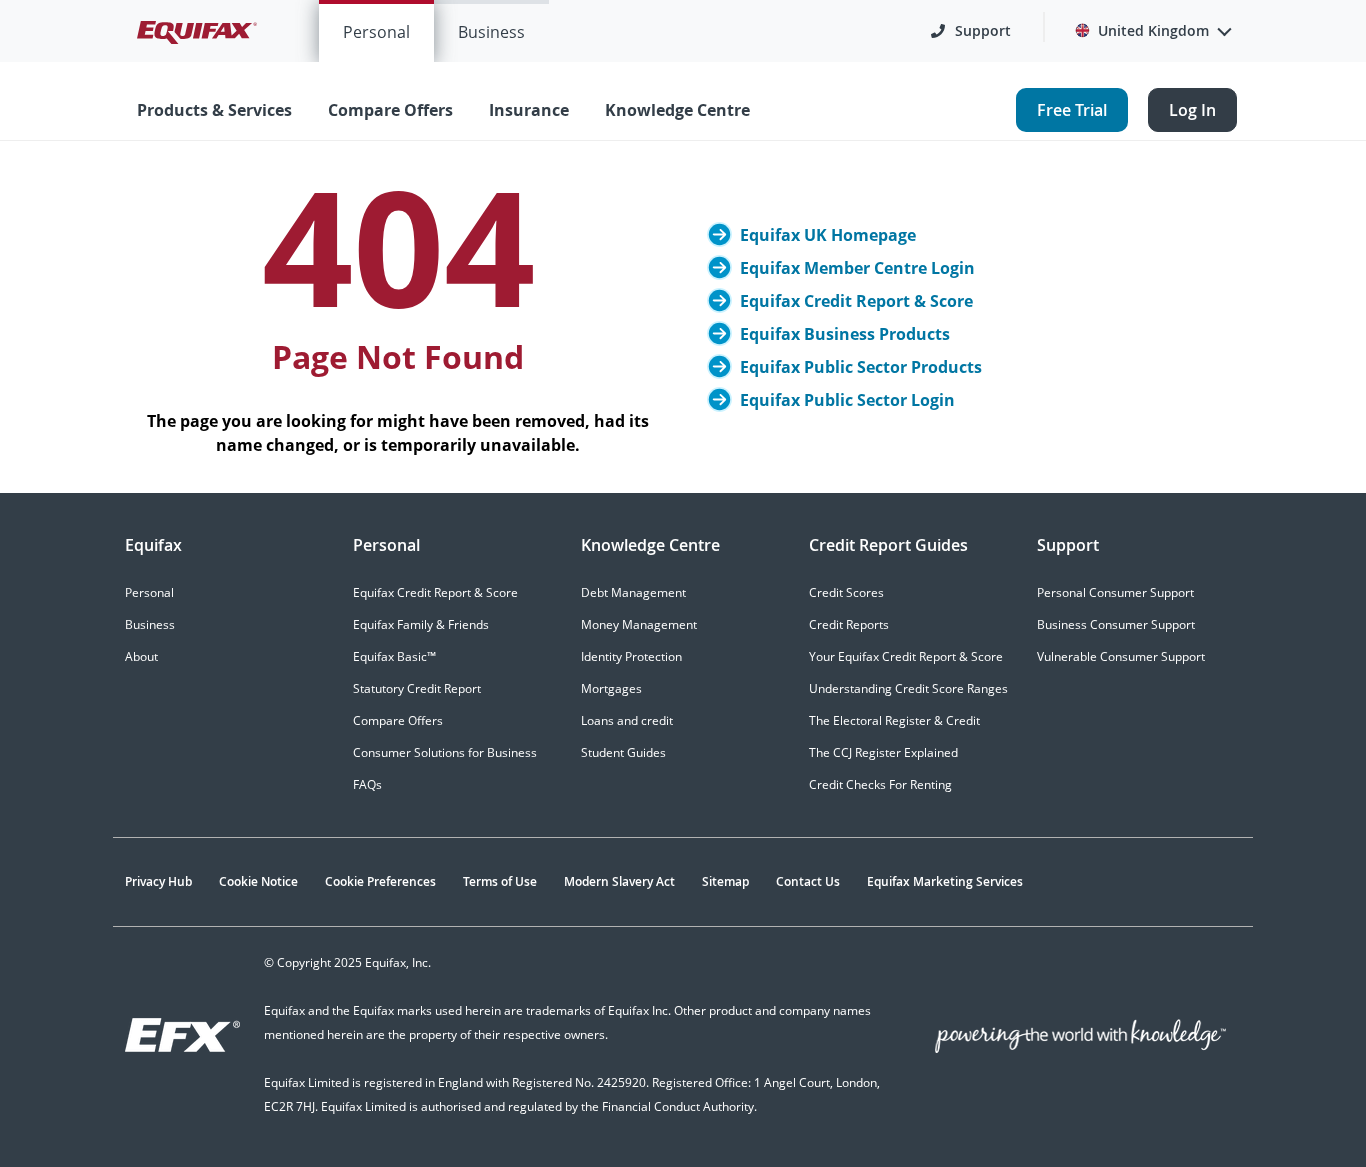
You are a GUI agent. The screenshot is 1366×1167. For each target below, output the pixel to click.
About (141, 656)
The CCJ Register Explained (883, 752)
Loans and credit (627, 720)
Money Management (639, 624)
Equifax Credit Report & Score (435, 592)
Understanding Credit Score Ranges (908, 688)
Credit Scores (846, 592)
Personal (376, 32)
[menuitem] (376, 31)
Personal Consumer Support (1115, 592)
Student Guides (623, 752)
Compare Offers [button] (390, 110)
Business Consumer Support (1116, 624)
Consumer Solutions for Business (445, 752)
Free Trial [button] (1072, 110)
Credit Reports (849, 624)
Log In (1192, 110)
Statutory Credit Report (417, 688)
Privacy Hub (158, 881)
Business (491, 32)
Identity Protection (631, 656)
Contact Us (808, 881)
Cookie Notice (258, 881)
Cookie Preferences (380, 881)
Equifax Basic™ (394, 656)
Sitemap (725, 881)
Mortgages (611, 688)
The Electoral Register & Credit (894, 720)
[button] (971, 31)
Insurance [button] (529, 110)
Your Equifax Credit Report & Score (906, 656)
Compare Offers (398, 720)
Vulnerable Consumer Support (1121, 656)
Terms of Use (500, 881)
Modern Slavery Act (619, 881)
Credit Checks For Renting (880, 784)
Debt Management (633, 592)
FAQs (367, 784)
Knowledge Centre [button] (677, 110)
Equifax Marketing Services (945, 881)
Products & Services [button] (214, 110)
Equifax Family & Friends (421, 624)
